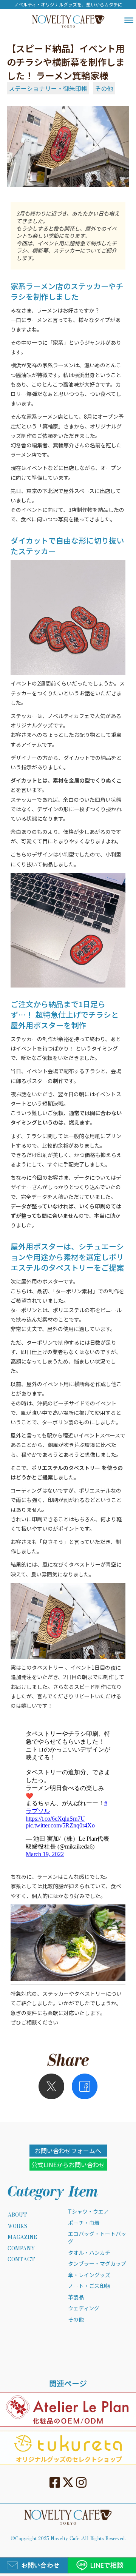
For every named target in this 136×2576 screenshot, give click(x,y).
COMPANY (21, 2249)
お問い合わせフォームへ (68, 2151)
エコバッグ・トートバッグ (97, 2238)
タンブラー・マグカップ (97, 2264)
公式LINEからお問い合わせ (68, 2165)
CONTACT (21, 2260)
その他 (104, 88)
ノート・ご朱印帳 (89, 2286)
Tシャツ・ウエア (88, 2212)
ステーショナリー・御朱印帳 (48, 88)
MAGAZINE (22, 2237)
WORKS (17, 2226)
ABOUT (17, 2215)
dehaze (129, 20)
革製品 (76, 2297)
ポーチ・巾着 (84, 2223)
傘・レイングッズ (89, 2275)
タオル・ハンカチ (89, 2253)
